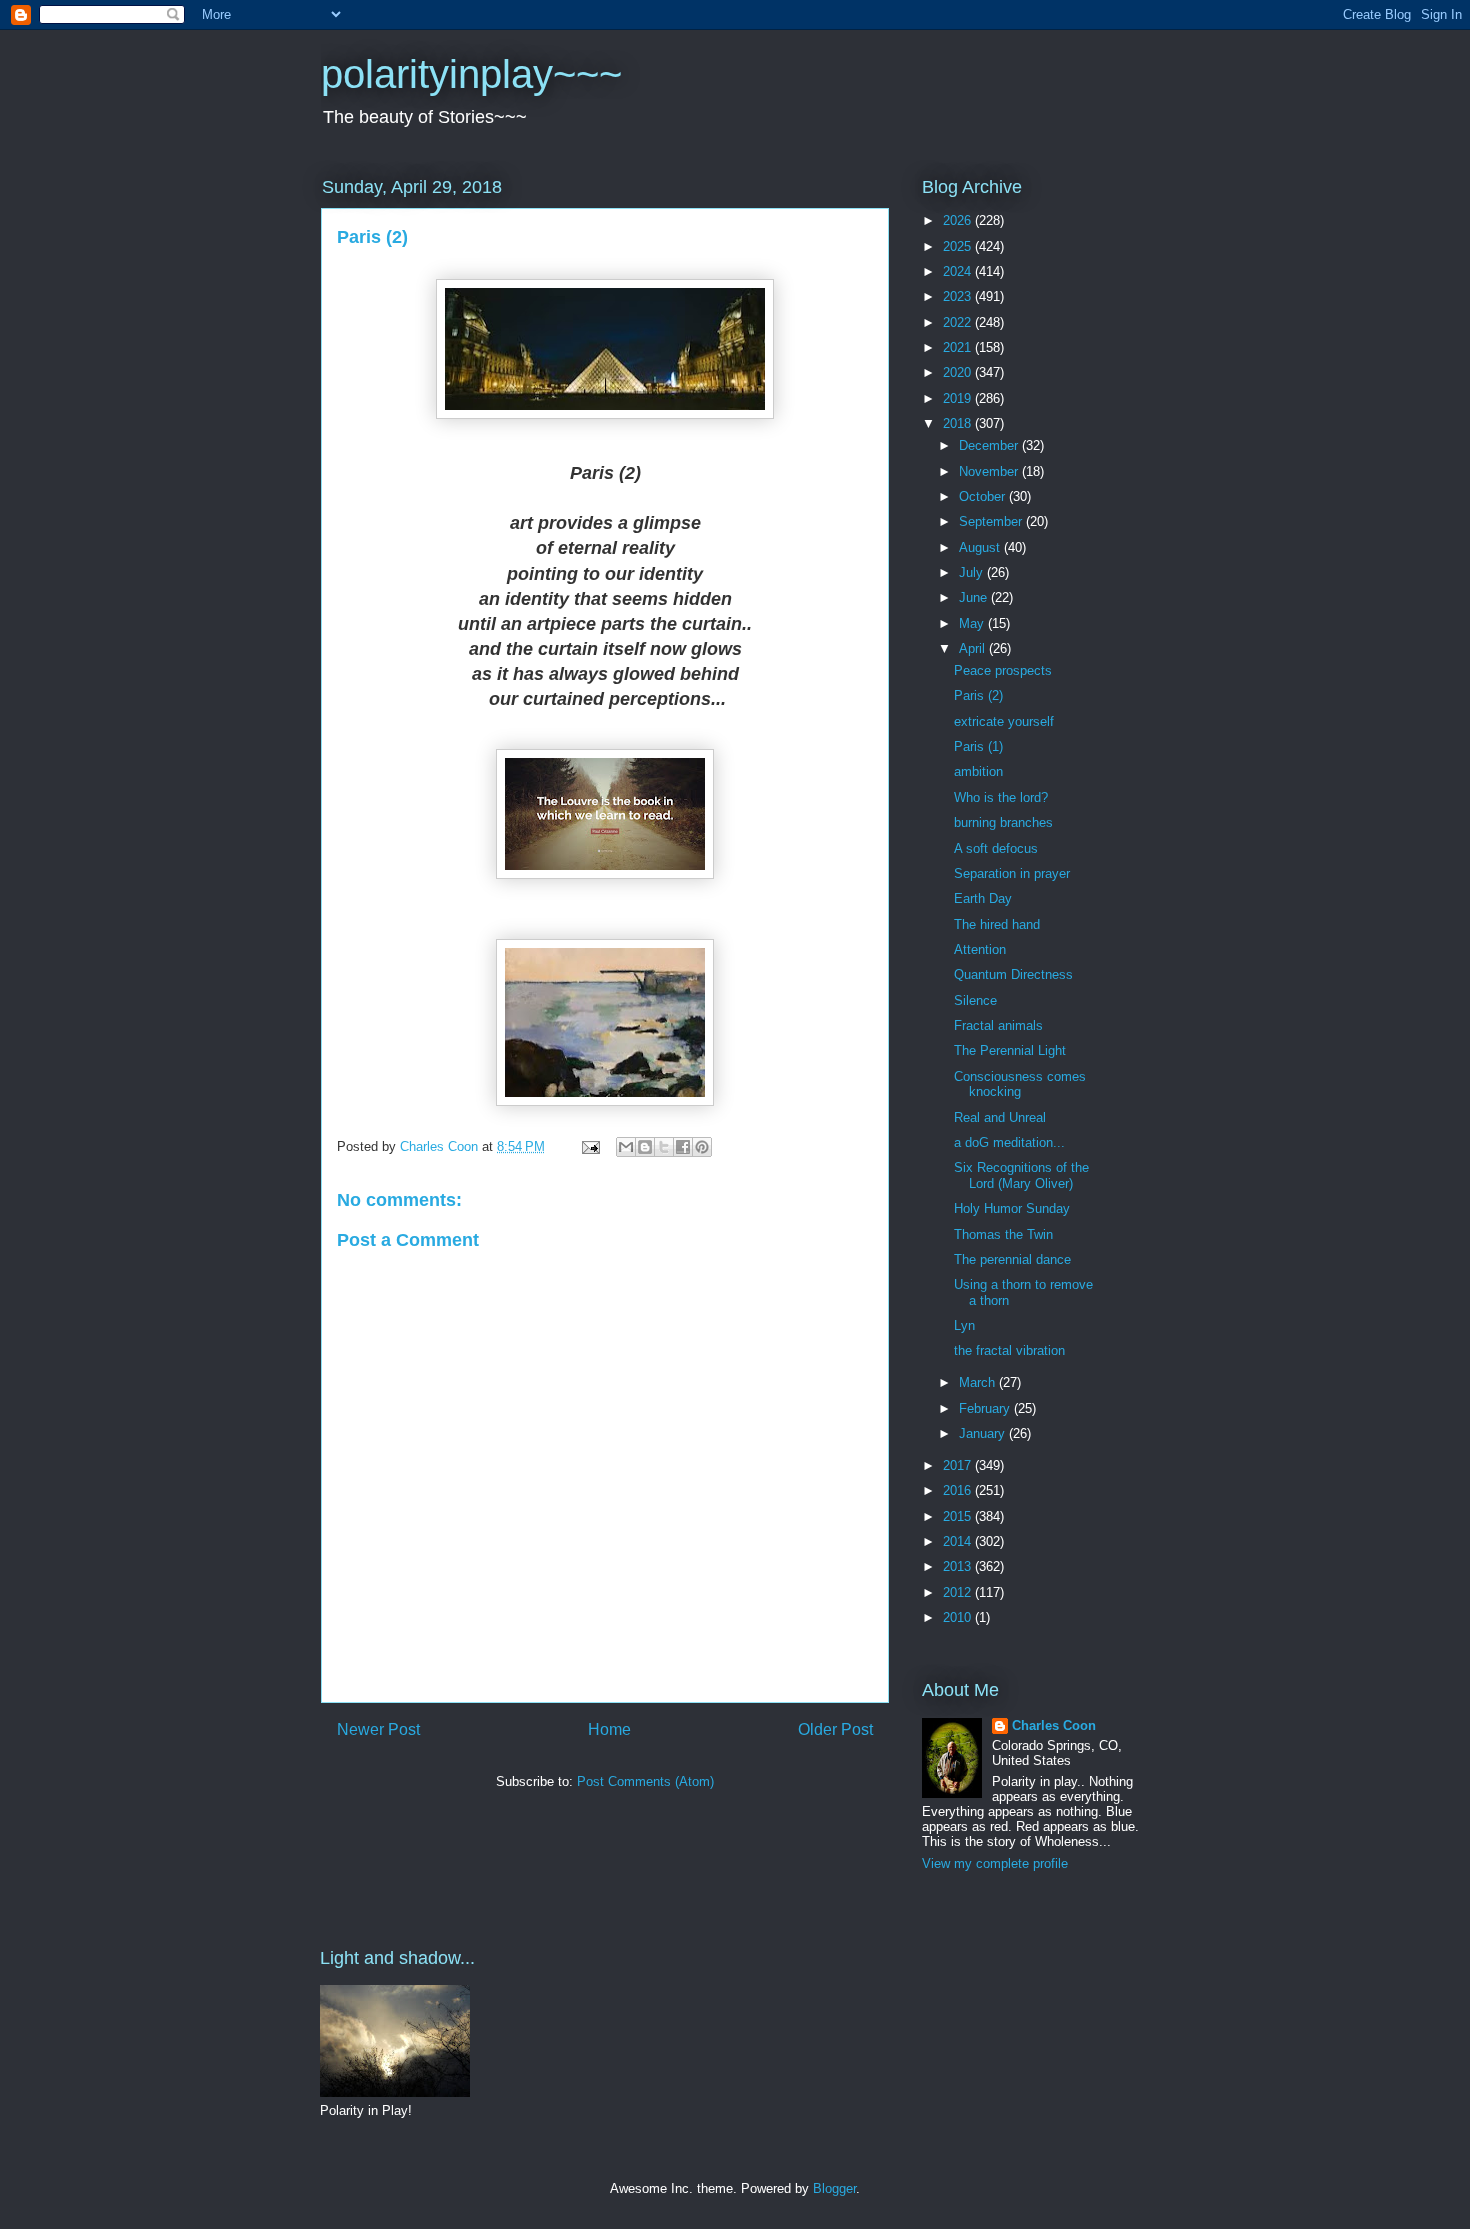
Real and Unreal (1000, 1117)
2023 (959, 296)
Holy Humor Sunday (1012, 1208)
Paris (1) (978, 746)
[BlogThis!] (645, 1147)
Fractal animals (998, 1025)
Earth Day (983, 898)
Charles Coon (1054, 1725)
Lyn (964, 1325)
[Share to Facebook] (683, 1147)
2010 (959, 1617)
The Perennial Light (1010, 1050)
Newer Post (378, 1729)
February (986, 1408)
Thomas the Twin (1003, 1234)
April (974, 648)
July (973, 572)
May (973, 623)
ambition (978, 771)
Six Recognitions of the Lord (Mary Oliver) (1021, 1175)
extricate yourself (1004, 721)
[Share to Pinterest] (702, 1147)
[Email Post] (589, 1146)
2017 (959, 1465)
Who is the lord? (1001, 797)
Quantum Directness (1013, 974)
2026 (959, 220)
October (984, 496)
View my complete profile (995, 1863)
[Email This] (626, 1147)
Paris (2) (978, 695)
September (992, 521)
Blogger (834, 2188)
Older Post (835, 1729)
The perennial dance (1012, 1259)
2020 (959, 372)
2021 (959, 347)
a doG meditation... (1009, 1142)
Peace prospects (1003, 670)
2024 (959, 271)
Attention (980, 949)
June (975, 597)
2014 (959, 1541)
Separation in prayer (1012, 873)
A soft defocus (996, 848)
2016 (959, 1490)
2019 (959, 398)
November (990, 471)
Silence (975, 1000)
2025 (959, 246)
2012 (959, 1592)
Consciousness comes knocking (1020, 1084)
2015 (959, 1516)
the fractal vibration (1009, 1350)
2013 (959, 1566)
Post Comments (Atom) (645, 1781)
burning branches (1003, 822)
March (979, 1382)
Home (609, 1729)
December (990, 445)
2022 (959, 322)
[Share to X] (664, 1147)
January (984, 1433)
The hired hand (997, 924)
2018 (959, 423)
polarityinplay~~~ (471, 74)
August (981, 547)
